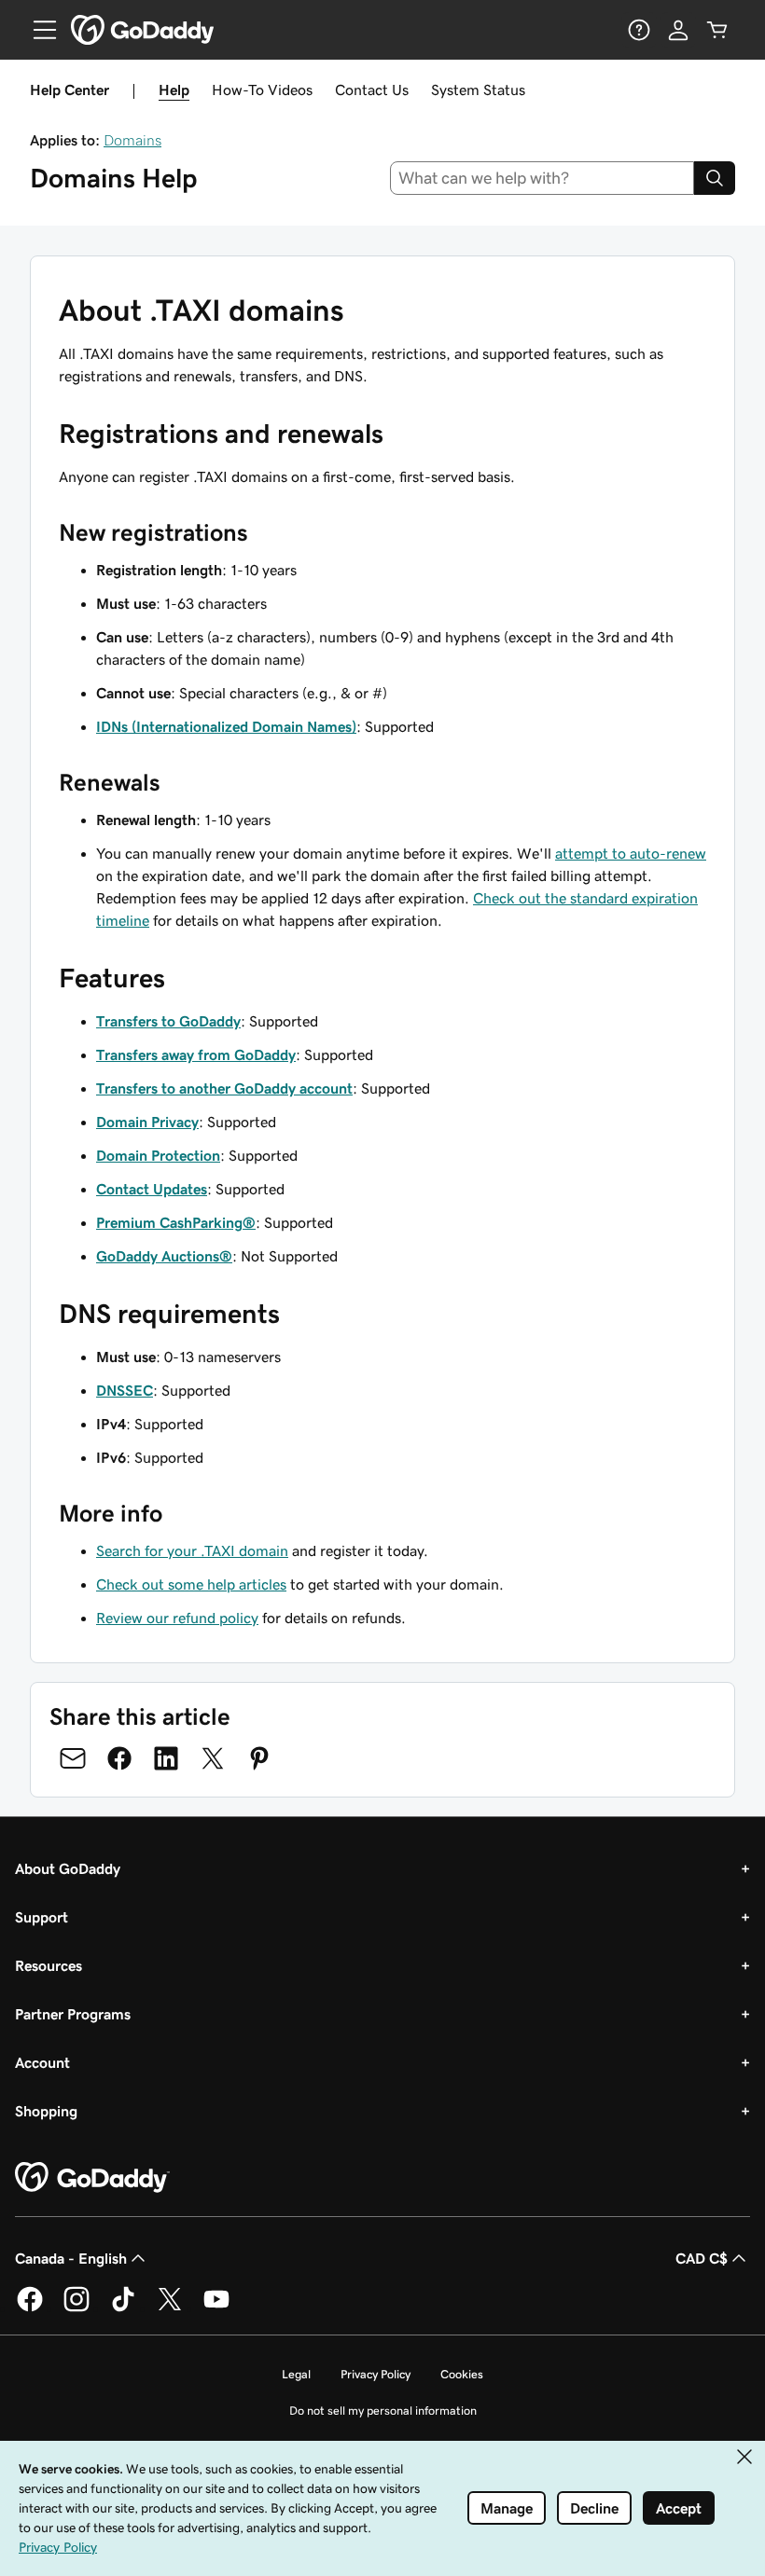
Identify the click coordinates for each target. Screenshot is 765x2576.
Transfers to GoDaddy (168, 1021)
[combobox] (542, 178)
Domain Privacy (147, 1122)
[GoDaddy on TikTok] (123, 2308)
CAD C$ (702, 2258)
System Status (478, 90)
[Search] (715, 178)
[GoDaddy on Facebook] (30, 2308)
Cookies (462, 2374)
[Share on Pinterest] (259, 1758)
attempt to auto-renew (631, 853)
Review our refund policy (177, 1618)
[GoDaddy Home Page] (92, 2178)
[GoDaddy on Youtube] (216, 2308)
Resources (49, 1965)
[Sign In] (678, 30)
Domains (132, 140)
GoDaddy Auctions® (164, 1256)
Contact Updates (152, 1189)
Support (42, 1917)
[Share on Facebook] (119, 1758)
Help (174, 90)
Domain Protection (158, 1155)
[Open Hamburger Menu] (37, 30)
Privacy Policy (376, 2374)
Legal (296, 2374)
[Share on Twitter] (213, 1758)
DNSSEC (125, 1390)
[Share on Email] (73, 1758)
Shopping (46, 2111)
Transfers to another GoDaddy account (224, 1088)
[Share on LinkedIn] (166, 1758)
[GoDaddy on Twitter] (170, 2308)
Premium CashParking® (176, 1222)
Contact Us (372, 90)
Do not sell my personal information (383, 2411)
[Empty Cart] (717, 30)
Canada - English (71, 2258)
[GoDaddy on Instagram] (76, 2308)
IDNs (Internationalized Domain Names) (226, 726)
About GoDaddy (68, 1868)
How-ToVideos (262, 90)
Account (42, 2062)
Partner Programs (73, 2014)
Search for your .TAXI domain (192, 1550)
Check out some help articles (191, 1584)
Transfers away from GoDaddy (196, 1054)
